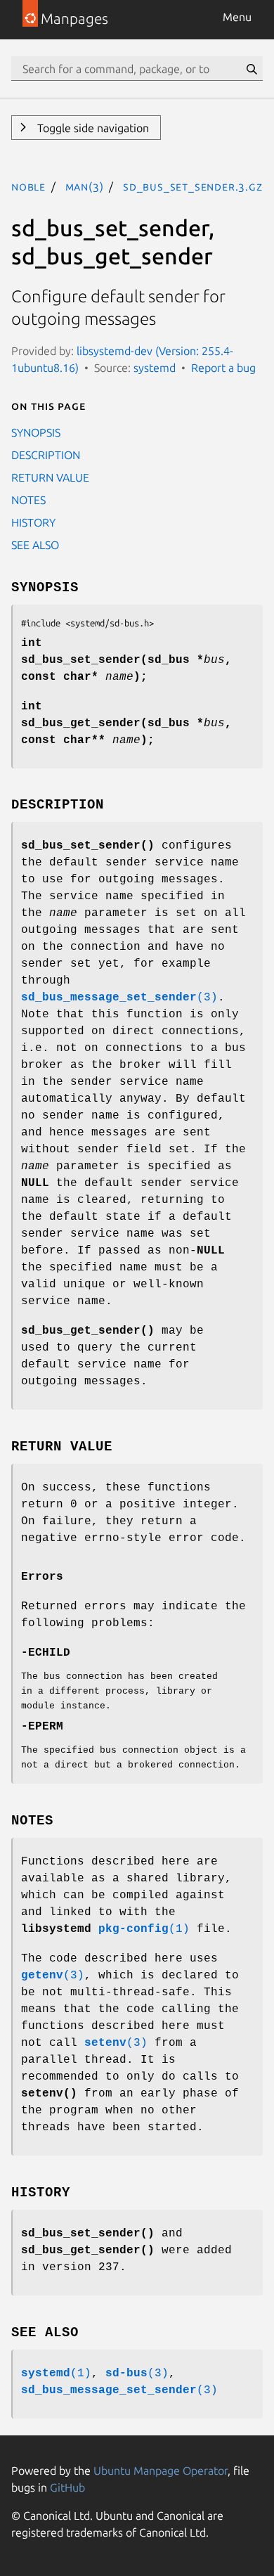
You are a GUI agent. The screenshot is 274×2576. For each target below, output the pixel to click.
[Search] (252, 69)
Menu (237, 17)
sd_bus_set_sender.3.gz (193, 186)
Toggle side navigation (92, 128)
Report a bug (223, 368)
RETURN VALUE (50, 477)
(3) (119, 998)
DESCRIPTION (46, 455)
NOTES (28, 500)
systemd (155, 368)
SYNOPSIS (36, 432)
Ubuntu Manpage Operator (161, 2471)
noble (28, 186)
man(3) (85, 186)
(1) (144, 1929)
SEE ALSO (35, 545)
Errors (42, 1577)
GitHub (67, 2487)
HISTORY (33, 522)
